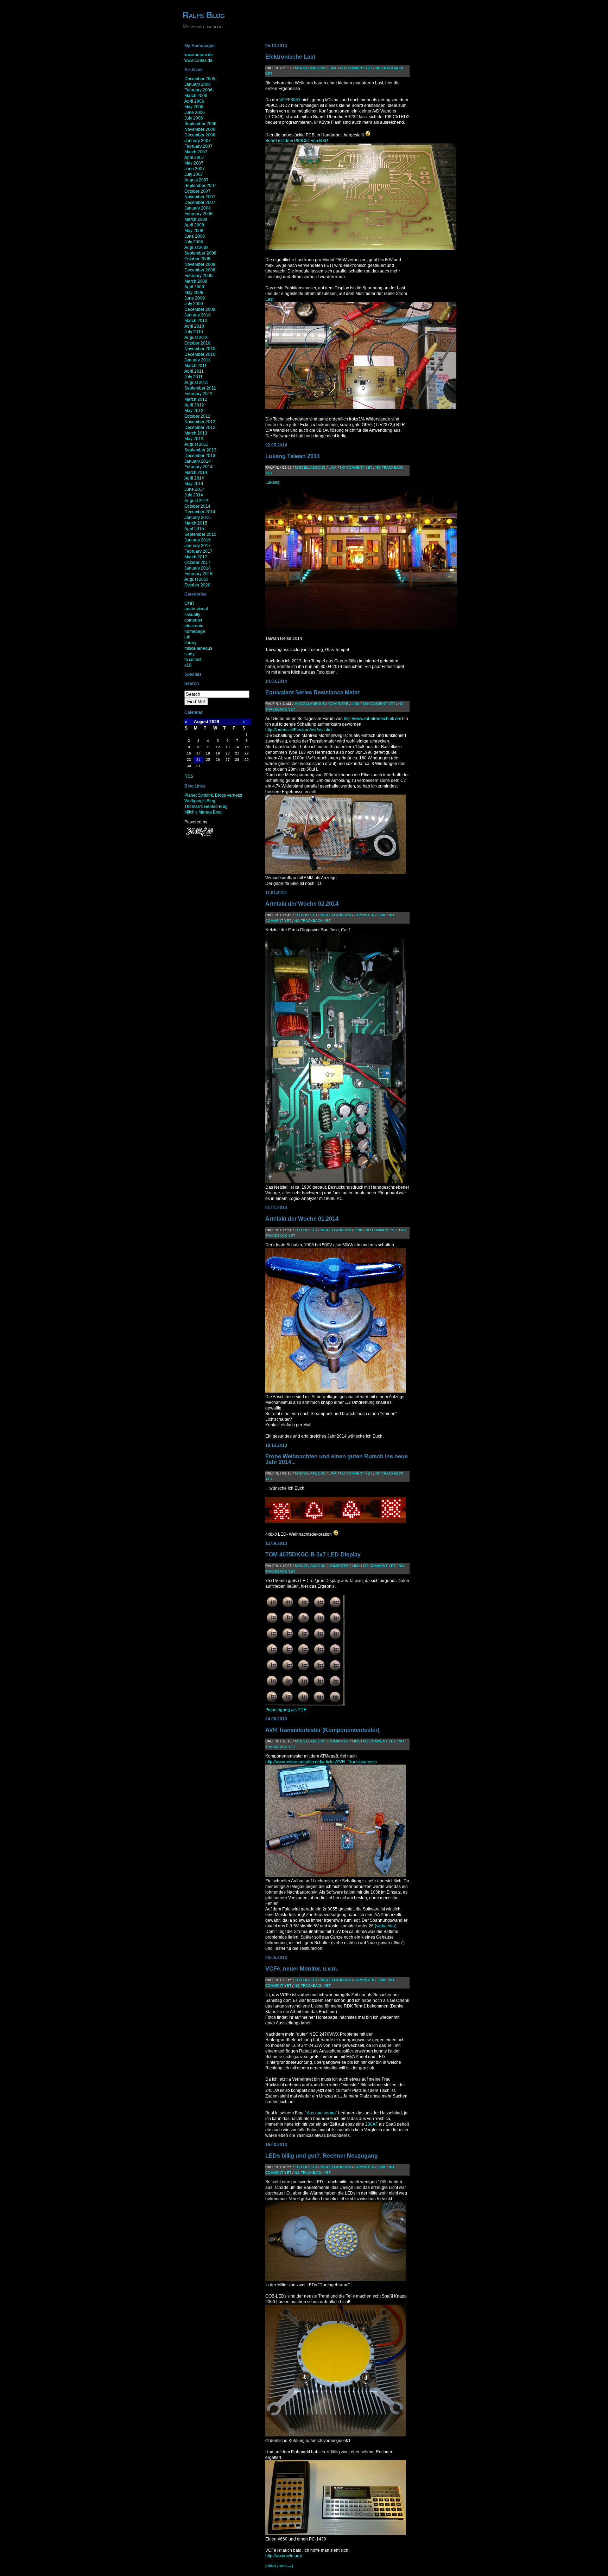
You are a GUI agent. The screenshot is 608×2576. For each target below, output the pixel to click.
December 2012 (200, 428)
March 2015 (196, 523)
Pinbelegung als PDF (286, 1710)
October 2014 (197, 506)
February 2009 (198, 276)
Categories (195, 594)
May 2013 (194, 439)
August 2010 (197, 338)
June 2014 (195, 489)
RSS (189, 776)
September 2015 (200, 534)
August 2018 (197, 579)
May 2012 (194, 411)
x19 (188, 665)
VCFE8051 (290, 100)
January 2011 (197, 360)
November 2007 (200, 197)
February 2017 (198, 551)
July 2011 (194, 377)
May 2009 (194, 293)
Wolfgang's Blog (200, 801)
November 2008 (200, 264)
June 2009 (195, 298)
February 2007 (198, 146)
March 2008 (196, 219)
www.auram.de (199, 55)
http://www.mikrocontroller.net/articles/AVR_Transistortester (321, 1762)
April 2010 (194, 326)
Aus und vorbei (321, 2113)
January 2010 (198, 315)
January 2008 (198, 208)
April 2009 (194, 287)
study (189, 654)
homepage (195, 631)
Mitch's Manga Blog (203, 812)
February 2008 (198, 214)
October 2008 (197, 259)
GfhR (189, 603)
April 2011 (194, 371)
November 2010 (200, 349)
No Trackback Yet (313, 921)
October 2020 (197, 585)
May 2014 (194, 484)
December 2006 (200, 135)
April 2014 (194, 478)
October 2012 (197, 416)
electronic (194, 626)
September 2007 (200, 186)
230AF (372, 2124)
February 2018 (198, 574)
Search (192, 683)
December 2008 (200, 270)
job (187, 637)
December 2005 (200, 79)
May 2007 (194, 163)
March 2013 (196, 433)
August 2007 (197, 180)
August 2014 (197, 501)
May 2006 (194, 107)
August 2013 (197, 444)
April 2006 (194, 101)
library (190, 643)
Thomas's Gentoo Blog (206, 807)
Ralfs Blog (204, 15)
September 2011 (200, 388)
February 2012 (198, 394)
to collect (193, 660)
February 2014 (198, 467)
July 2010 (194, 332)
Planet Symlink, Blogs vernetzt (213, 795)
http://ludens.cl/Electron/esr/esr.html (299, 730)
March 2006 (196, 96)
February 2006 (198, 90)
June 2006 (195, 113)
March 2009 (196, 281)
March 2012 (196, 399)
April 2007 (194, 158)
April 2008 (194, 225)
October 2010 (197, 343)
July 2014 (194, 495)
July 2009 (194, 304)
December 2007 (200, 203)
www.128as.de (198, 60)
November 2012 (200, 422)
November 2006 (200, 129)
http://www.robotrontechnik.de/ (372, 719)
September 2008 (200, 253)
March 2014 (196, 473)
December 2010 (200, 354)
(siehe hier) (386, 1926)
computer (193, 620)
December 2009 (200, 309)
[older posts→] (279, 2566)
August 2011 (196, 383)
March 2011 (196, 366)
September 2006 (200, 124)
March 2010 (196, 321)
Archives (194, 70)
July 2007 (194, 174)
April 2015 (194, 529)
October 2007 (197, 191)
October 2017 (197, 563)
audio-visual (196, 609)
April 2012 (194, 405)
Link (333, 68)
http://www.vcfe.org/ (284, 2556)
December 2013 (200, 456)
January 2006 (198, 84)
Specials (193, 674)
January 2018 (198, 568)
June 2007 (195, 169)
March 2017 (196, 557)
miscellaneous (198, 648)
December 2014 (200, 512)
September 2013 (200, 450)
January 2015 (198, 518)
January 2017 (198, 546)
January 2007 (198, 141)
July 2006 (194, 118)
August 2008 (197, 248)
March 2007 (196, 152)
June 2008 (195, 236)
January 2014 (198, 461)
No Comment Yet (356, 68)
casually (192, 615)
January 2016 (198, 540)
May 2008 (194, 231)
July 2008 (194, 242)
